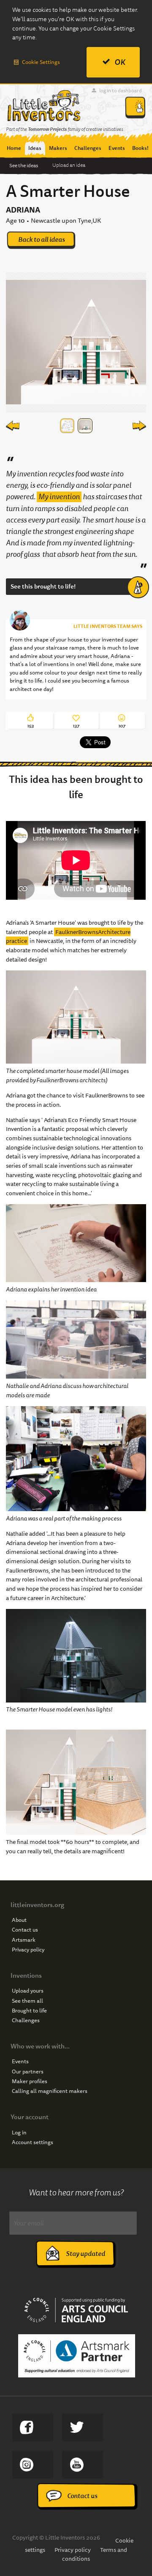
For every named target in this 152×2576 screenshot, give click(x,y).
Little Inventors (44, 105)
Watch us (83, 2465)
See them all (27, 2001)
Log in (19, 2133)
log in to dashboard (121, 90)
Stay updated (85, 2254)
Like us (33, 2427)
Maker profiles (30, 2081)
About (19, 1920)
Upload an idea (69, 165)
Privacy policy (28, 1950)
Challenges (26, 2020)
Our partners (28, 2072)
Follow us (33, 2465)
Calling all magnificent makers (50, 2091)
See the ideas (24, 165)
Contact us (25, 1930)
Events (20, 2062)
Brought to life (29, 2011)
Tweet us (83, 2427)
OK (120, 62)
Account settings (33, 2142)
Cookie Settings (41, 62)
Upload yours (28, 1991)
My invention (59, 497)
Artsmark (24, 1940)
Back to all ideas (42, 239)
